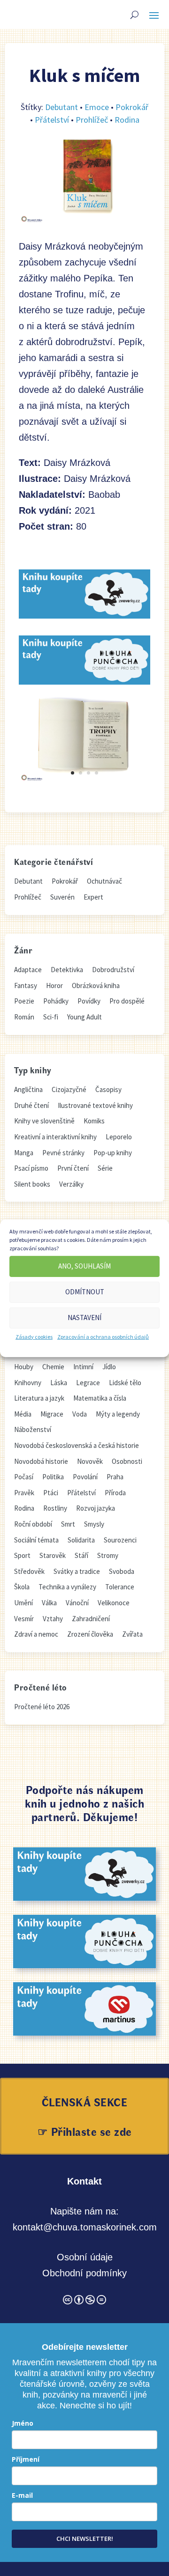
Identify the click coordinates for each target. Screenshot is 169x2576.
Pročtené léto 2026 (42, 1707)
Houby (24, 1367)
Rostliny (55, 1508)
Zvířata (132, 1634)
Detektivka (67, 970)
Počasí (24, 1477)
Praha (115, 1477)
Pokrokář (132, 107)
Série (105, 1168)
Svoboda (122, 1571)
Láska (59, 1383)
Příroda (115, 1493)
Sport (22, 1555)
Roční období (33, 1524)
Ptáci (51, 1493)
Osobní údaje (85, 2257)
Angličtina (28, 1089)
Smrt (68, 1524)
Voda (80, 1414)
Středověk (29, 1571)
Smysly (94, 1524)
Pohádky (56, 1001)
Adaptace (28, 970)
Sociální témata (36, 1540)
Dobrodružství (113, 970)
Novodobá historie (41, 1461)
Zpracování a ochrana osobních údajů (103, 1336)
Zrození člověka (90, 1634)
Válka (49, 1603)
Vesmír (24, 1619)
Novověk (90, 1461)
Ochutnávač (104, 881)
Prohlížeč (92, 120)
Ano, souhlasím (84, 1266)
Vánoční (77, 1603)
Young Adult (84, 1017)
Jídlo (109, 1367)
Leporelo (119, 1137)
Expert (93, 897)
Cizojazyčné (69, 1089)
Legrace (88, 1383)
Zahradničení (91, 1619)
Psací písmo (31, 1168)
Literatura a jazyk (39, 1398)
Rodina (127, 120)
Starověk (53, 1555)
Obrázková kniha (96, 985)
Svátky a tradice (77, 1571)
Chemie (53, 1367)
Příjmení (26, 2459)
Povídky (89, 1001)
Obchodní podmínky (84, 2273)
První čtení (73, 1168)
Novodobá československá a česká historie (77, 1445)
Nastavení (84, 1318)
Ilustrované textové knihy (95, 1105)
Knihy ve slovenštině (44, 1121)
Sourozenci (120, 1540)
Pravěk (24, 1493)
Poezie (24, 1001)
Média (23, 1414)
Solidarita (81, 1540)
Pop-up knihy (113, 1153)
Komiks (94, 1121)
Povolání (85, 1477)
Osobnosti (127, 1461)
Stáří (81, 1555)
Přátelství (52, 120)
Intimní (83, 1367)
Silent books (32, 1184)
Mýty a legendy (118, 1414)
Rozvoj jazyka (96, 1508)
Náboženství (33, 1429)
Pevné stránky (63, 1153)
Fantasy (26, 985)
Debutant (61, 107)
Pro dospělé (127, 1001)
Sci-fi (51, 1017)
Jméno (23, 2423)
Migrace (52, 1414)
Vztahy (53, 1619)
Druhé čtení (31, 1105)
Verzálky (71, 1184)
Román (24, 1017)
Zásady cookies (34, 1336)
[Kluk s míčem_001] (84, 780)
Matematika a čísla (100, 1398)
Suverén (62, 897)
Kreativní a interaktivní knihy (55, 1137)
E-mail (22, 2495)
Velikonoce (114, 1603)
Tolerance (120, 1587)
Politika (53, 1477)
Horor (54, 985)
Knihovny (28, 1383)
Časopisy (108, 1089)
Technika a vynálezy (67, 1587)
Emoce (97, 107)
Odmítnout (85, 1292)
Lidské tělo (125, 1383)
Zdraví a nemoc (36, 1634)
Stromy (108, 1555)
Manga (24, 1153)
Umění (23, 1603)
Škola (22, 1587)
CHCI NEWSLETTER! (85, 2539)
